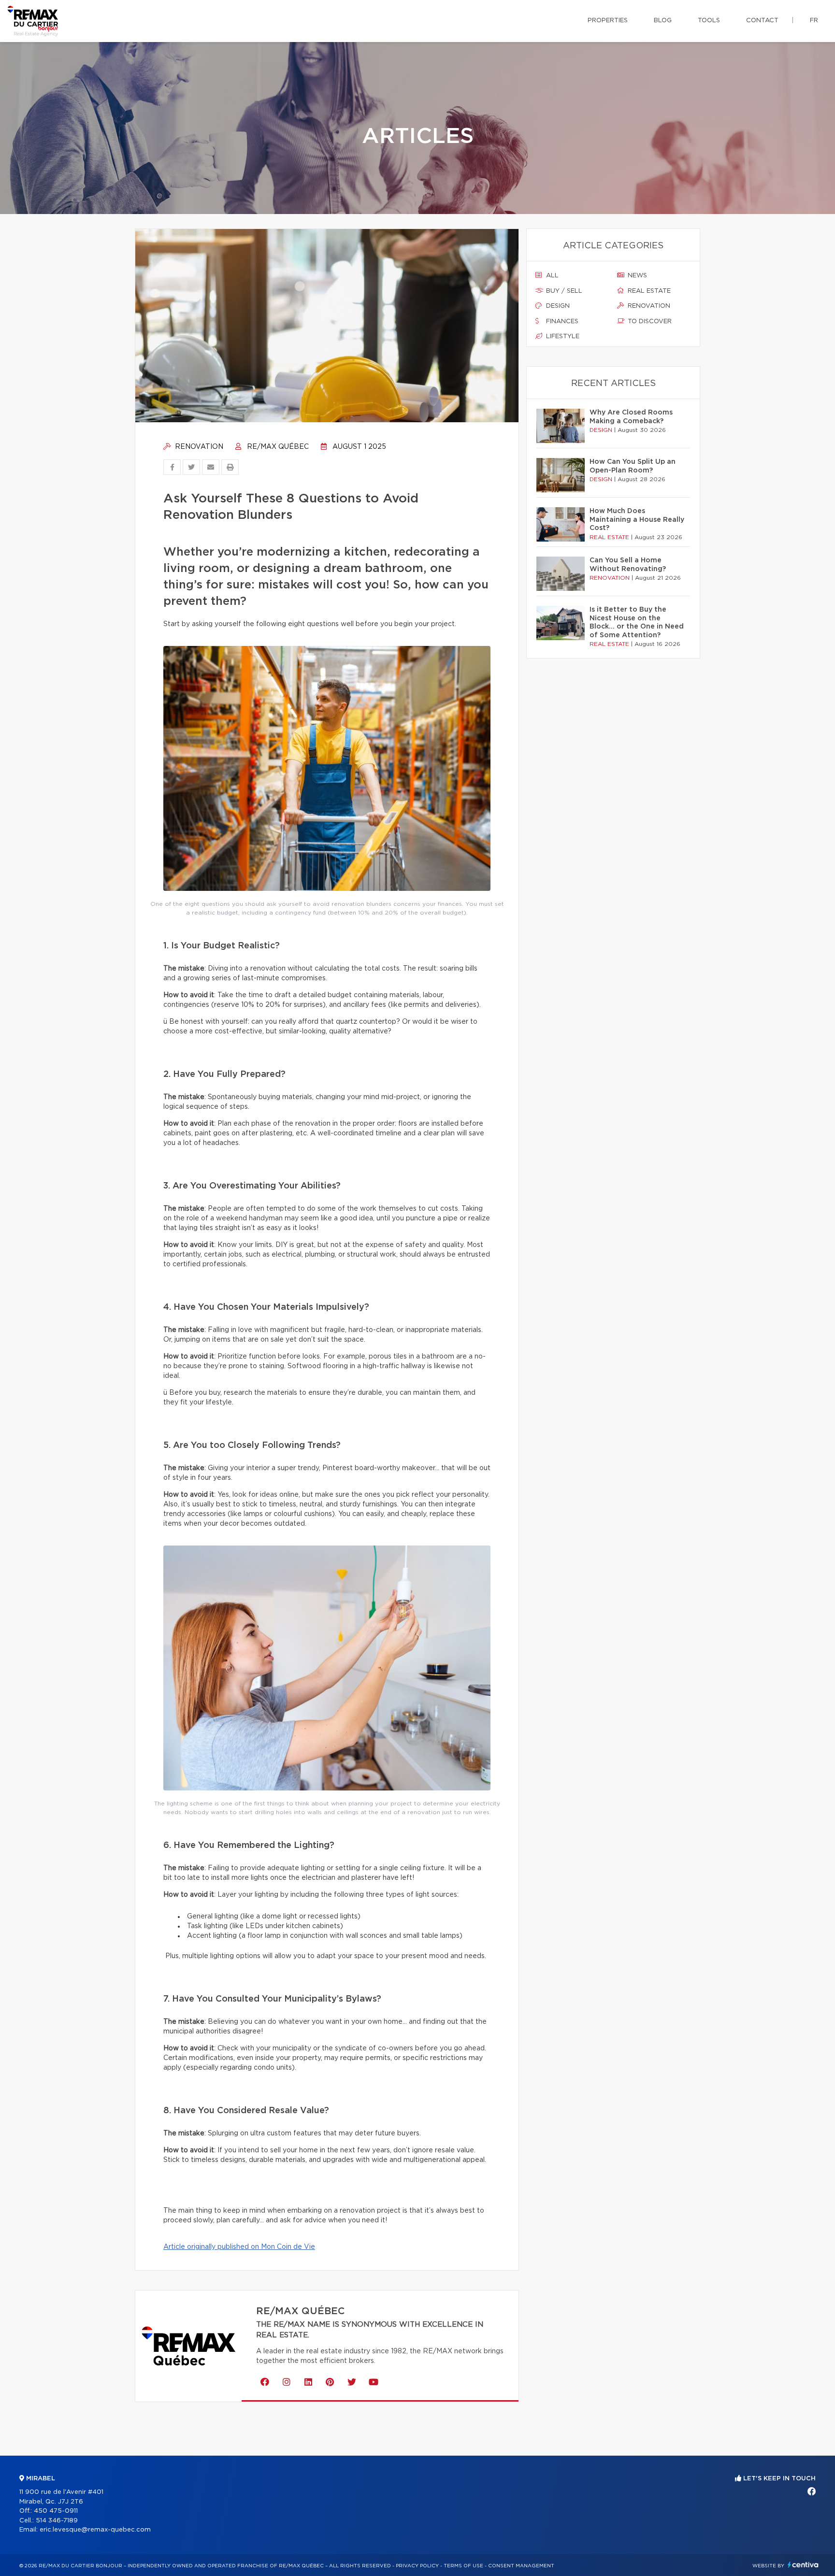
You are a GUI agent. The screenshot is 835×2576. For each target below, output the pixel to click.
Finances (561, 322)
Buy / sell (563, 291)
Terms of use (463, 2566)
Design (557, 306)
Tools (709, 21)
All (551, 276)
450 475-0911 (56, 2511)
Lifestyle (562, 336)
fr (814, 21)
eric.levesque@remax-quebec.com (95, 2530)
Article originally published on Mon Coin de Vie (239, 2247)
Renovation (198, 447)
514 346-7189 (57, 2521)
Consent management (521, 2566)
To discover (649, 322)
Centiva (803, 2565)
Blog (663, 21)
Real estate (648, 291)
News (636, 276)
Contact (762, 21)
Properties (608, 21)
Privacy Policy (417, 2566)
